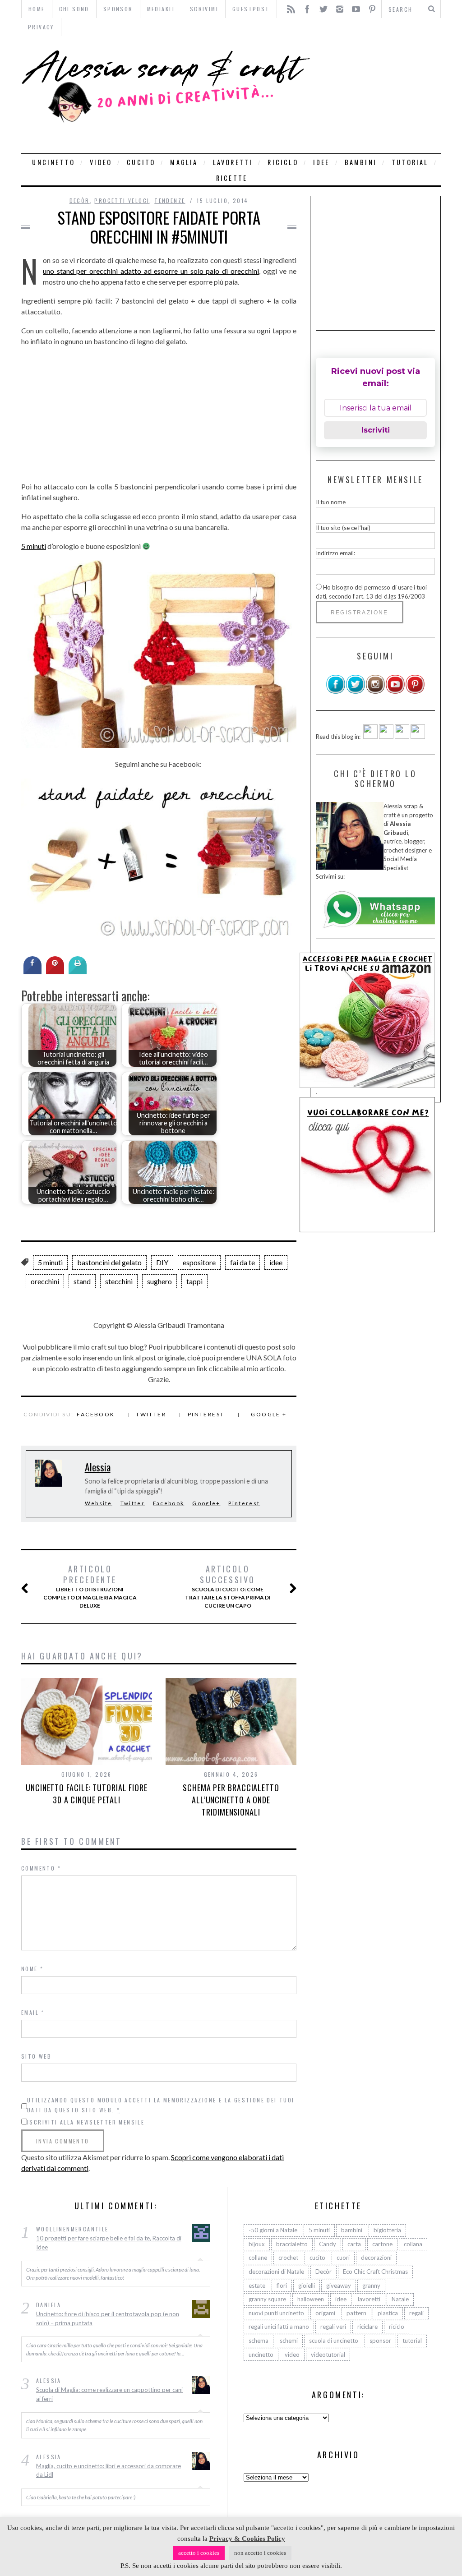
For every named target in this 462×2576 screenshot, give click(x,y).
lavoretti (233, 162)
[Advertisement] (378, 95)
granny (371, 2286)
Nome (32, 1969)
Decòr (80, 200)
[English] (370, 737)
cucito (141, 162)
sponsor (380, 2341)
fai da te (243, 1262)
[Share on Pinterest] (55, 972)
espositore (199, 1262)
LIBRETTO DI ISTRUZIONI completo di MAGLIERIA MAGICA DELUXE (90, 1586)
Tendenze (170, 200)
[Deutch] (386, 737)
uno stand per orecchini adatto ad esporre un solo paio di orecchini (151, 271)
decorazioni (376, 2258)
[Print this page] (78, 972)
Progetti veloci (122, 200)
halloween (311, 2299)
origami (325, 2313)
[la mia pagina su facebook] (336, 692)
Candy (328, 2244)
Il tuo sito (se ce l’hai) (343, 528)
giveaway (339, 2286)
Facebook (96, 1414)
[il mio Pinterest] (415, 692)
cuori (343, 2258)
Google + (269, 1414)
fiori (282, 2286)
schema (259, 2341)
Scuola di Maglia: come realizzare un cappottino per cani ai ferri (109, 2394)
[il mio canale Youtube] (395, 692)
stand (82, 1281)
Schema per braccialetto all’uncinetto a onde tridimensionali (231, 1800)
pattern (356, 2313)
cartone (382, 2244)
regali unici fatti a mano (279, 2327)
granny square (267, 2299)
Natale (400, 2299)
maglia (184, 162)
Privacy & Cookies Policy (247, 2539)
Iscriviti (376, 430)
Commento (41, 1868)
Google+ (206, 1503)
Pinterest (206, 1414)
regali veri (333, 2327)
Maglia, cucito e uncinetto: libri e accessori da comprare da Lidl (109, 2470)
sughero (159, 1281)
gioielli (307, 2286)
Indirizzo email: (335, 553)
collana (413, 2244)
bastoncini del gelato (109, 1262)
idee (321, 162)
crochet (288, 2258)
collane (258, 2258)
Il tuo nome (331, 502)
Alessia (98, 1467)
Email (33, 2012)
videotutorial (328, 2355)
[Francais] (418, 737)
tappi (194, 1281)
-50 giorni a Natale (273, 2230)
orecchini (45, 1281)
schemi (289, 2341)
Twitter (151, 1414)
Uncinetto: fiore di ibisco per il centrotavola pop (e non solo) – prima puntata (108, 2318)
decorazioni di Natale (276, 2272)
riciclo (283, 162)
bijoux (257, 2244)
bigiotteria (387, 2230)
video (101, 162)
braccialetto (292, 2244)
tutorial (410, 162)
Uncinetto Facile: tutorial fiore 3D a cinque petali (87, 1794)
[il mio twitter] (356, 692)
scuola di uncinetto (334, 2341)
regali (416, 2313)
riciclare (367, 2327)
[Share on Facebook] (32, 972)
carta (354, 2244)
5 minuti (34, 546)
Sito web (36, 2056)
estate (257, 2286)
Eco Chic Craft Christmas (375, 2272)
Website (99, 1503)
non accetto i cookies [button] (260, 2553)
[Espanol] (402, 737)
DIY (162, 1262)
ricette (232, 178)
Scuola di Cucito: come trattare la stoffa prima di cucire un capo (228, 1586)
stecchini (119, 1281)
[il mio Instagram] (375, 692)
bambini (361, 162)
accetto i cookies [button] (199, 2553)
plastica (388, 2313)
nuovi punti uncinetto (276, 2313)
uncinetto (53, 162)
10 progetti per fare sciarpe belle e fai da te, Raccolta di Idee (109, 2243)
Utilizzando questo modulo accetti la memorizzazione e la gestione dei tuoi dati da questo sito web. (161, 2105)
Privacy (41, 27)
